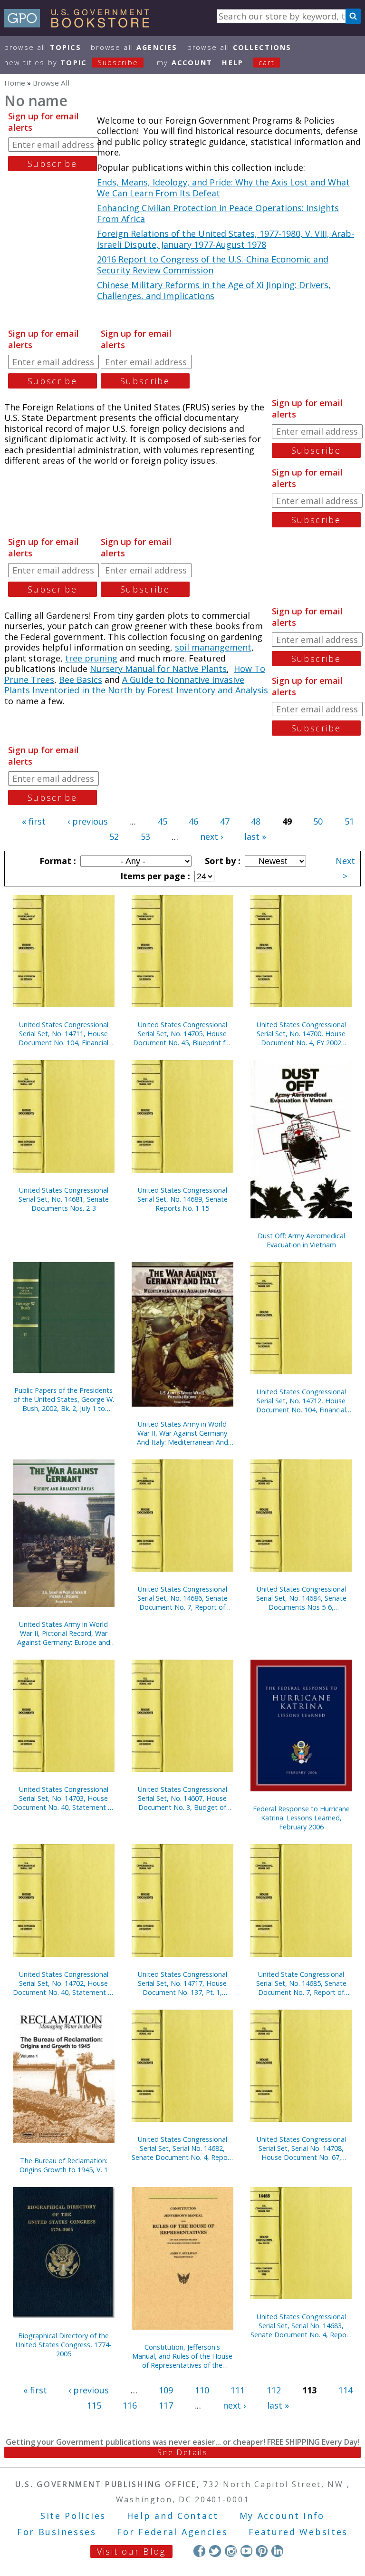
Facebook (199, 2551)
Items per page (154, 876)
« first (34, 821)
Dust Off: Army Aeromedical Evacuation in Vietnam (301, 1240)
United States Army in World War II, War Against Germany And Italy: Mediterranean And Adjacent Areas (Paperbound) (182, 1433)
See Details (182, 2452)
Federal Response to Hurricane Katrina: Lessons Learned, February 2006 (301, 1818)
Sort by (221, 861)
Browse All (43, 47)
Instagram (231, 2551)
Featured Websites (298, 2532)
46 (193, 821)
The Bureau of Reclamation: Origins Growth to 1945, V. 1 (64, 2165)
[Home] (81, 24)
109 (166, 2390)
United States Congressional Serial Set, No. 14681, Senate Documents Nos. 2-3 (64, 1199)
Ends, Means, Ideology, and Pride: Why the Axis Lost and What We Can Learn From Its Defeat (223, 188)
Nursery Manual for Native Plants (158, 669)
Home (15, 83)
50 (318, 821)
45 (163, 821)
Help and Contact (173, 2516)
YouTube (246, 2551)
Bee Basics (81, 680)
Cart (267, 63)
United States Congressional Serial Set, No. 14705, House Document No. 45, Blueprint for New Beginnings (182, 1034)
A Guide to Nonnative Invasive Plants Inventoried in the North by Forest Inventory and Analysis (136, 685)
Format (57, 861)
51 (349, 821)
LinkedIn (277, 2551)
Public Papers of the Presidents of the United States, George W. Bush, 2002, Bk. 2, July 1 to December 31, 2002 (64, 1399)
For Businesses (57, 2532)
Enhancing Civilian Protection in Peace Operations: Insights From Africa (218, 213)
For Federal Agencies (172, 2532)
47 (225, 821)
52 (114, 836)
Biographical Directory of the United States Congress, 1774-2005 (64, 2345)
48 (256, 821)
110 (202, 2390)
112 (274, 2390)
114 (346, 2390)
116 (130, 2405)
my (185, 63)
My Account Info (282, 2516)
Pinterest (262, 2551)
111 (238, 2390)
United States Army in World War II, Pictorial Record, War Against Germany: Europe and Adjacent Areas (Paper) (64, 1633)
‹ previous (88, 821)
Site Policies (73, 2516)
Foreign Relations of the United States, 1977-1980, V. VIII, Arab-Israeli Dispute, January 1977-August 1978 (226, 239)
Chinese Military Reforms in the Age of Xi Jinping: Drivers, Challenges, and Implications (214, 290)
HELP (233, 63)
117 (166, 2405)
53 (145, 836)
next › (211, 836)
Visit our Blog (131, 2551)
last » (255, 836)
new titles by (71, 63)
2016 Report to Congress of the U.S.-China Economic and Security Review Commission (213, 265)
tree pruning (91, 658)
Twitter (215, 2551)
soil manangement (213, 647)
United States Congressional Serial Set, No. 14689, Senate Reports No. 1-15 (182, 1199)
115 (94, 2405)
